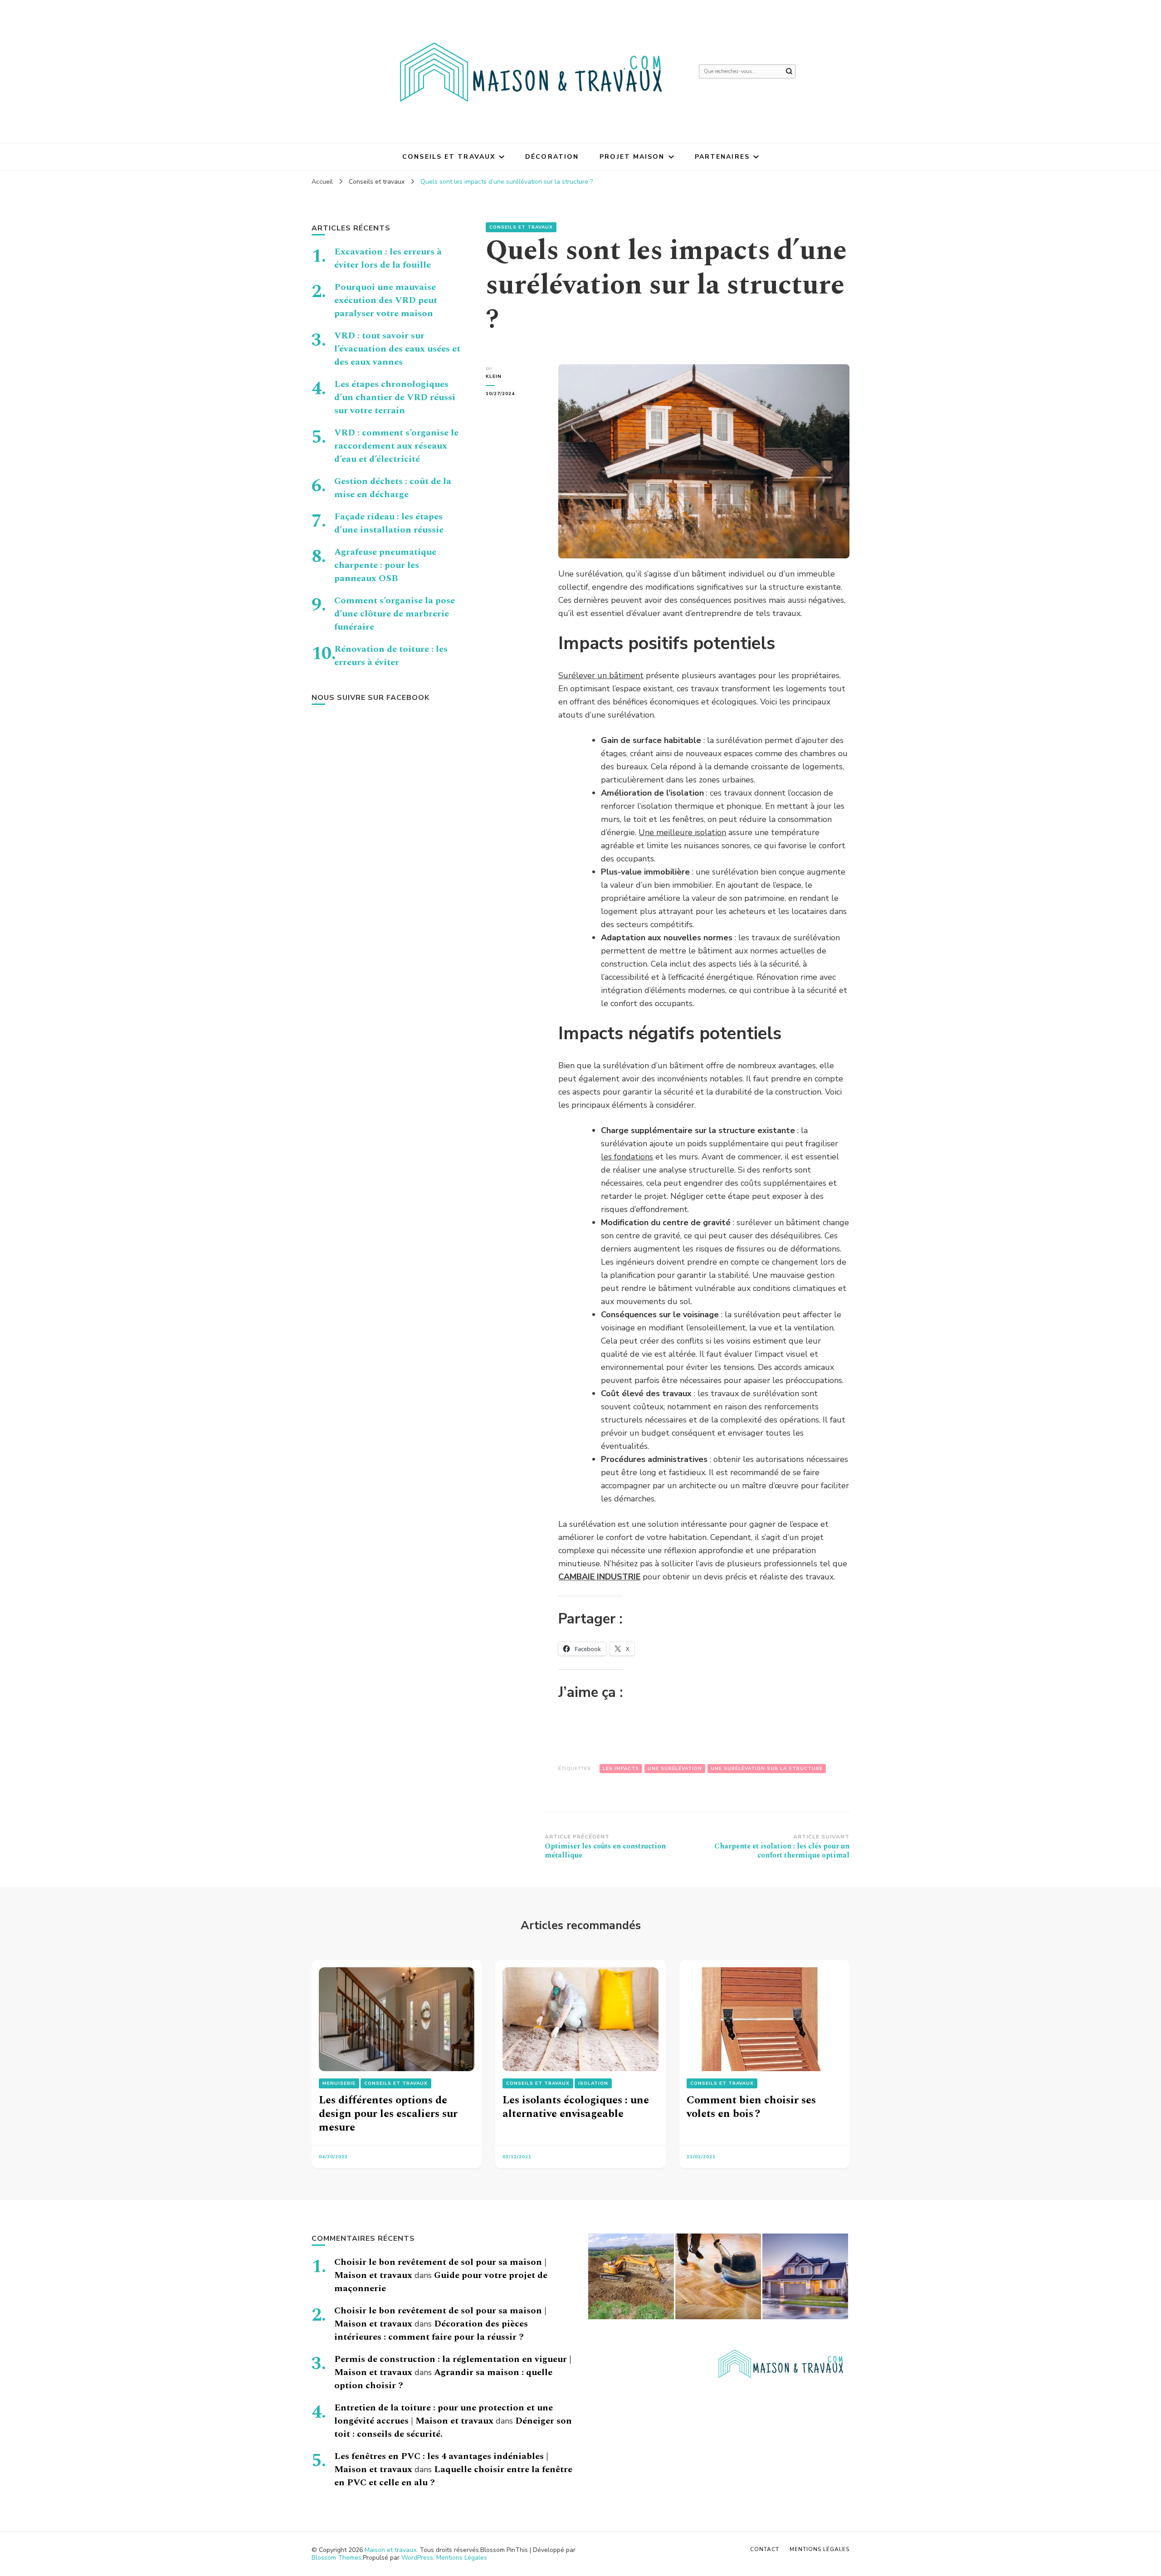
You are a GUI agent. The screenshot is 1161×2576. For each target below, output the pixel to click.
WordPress (417, 2558)
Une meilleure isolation (682, 832)
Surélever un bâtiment (601, 675)
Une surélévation (675, 1769)
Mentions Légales (462, 2558)
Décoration (552, 157)
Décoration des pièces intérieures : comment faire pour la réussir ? (431, 2330)
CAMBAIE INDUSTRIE (599, 1577)
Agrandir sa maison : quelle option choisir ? (443, 2379)
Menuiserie (339, 2083)
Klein (494, 376)
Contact (765, 2549)
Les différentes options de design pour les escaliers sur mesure (388, 2114)
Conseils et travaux (449, 157)
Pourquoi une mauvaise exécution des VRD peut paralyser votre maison (386, 300)
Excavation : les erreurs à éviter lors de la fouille (388, 258)
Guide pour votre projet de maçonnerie (441, 2282)
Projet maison (632, 157)
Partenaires (722, 157)
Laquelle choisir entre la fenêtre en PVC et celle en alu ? (453, 2476)
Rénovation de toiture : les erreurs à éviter (391, 656)
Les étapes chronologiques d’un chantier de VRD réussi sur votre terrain (395, 397)
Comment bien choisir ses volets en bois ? (751, 2107)
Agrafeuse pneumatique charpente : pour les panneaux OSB (385, 565)
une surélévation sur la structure (767, 1769)
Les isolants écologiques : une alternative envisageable (576, 2107)
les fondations (627, 1157)
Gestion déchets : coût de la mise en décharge (393, 488)
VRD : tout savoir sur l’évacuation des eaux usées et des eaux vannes (397, 349)
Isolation (593, 2083)
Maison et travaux (390, 2550)
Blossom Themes (337, 2558)
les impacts (621, 1769)
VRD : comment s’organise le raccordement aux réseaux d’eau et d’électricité (396, 446)
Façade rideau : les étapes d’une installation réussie (389, 523)
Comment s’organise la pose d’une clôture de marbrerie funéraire (395, 614)
